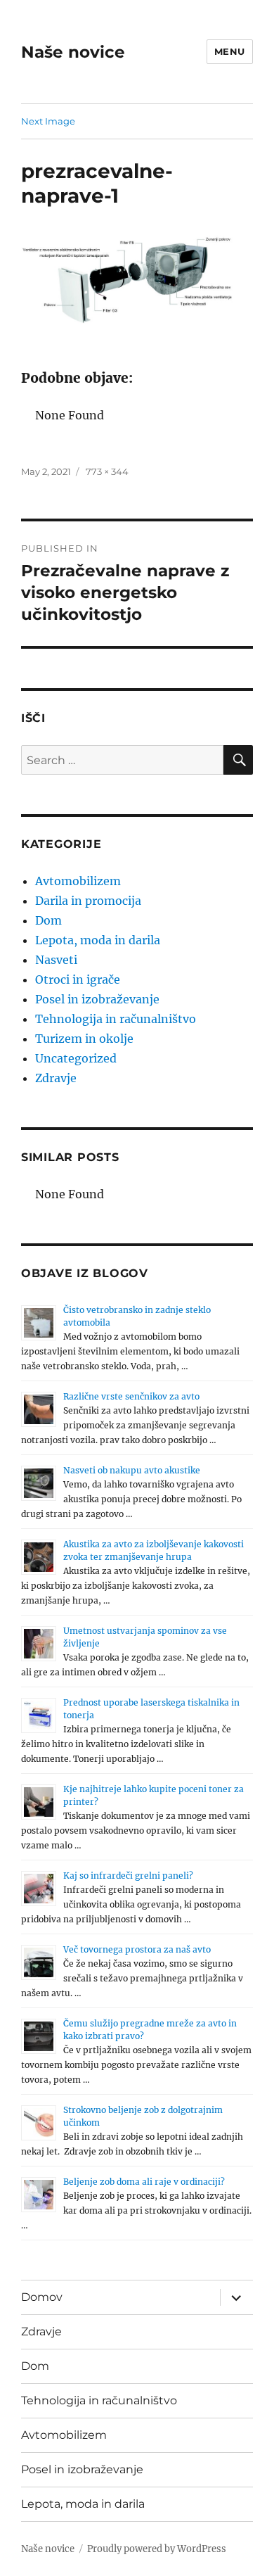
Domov (42, 2297)
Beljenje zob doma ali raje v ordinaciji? (144, 2182)
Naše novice (73, 52)
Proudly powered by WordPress (157, 2549)
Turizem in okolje (84, 1039)
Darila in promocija (88, 901)
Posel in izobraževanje (97, 999)
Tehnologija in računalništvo (116, 1019)
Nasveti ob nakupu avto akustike (132, 1470)
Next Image (48, 121)
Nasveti (56, 960)
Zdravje (56, 1078)
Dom (48, 920)
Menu (230, 51)
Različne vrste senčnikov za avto (131, 1396)
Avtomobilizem (78, 881)
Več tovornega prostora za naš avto (137, 1949)
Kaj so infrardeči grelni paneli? (128, 1876)
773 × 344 (107, 471)
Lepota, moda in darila (98, 940)
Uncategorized (76, 1058)
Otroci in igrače (78, 979)
